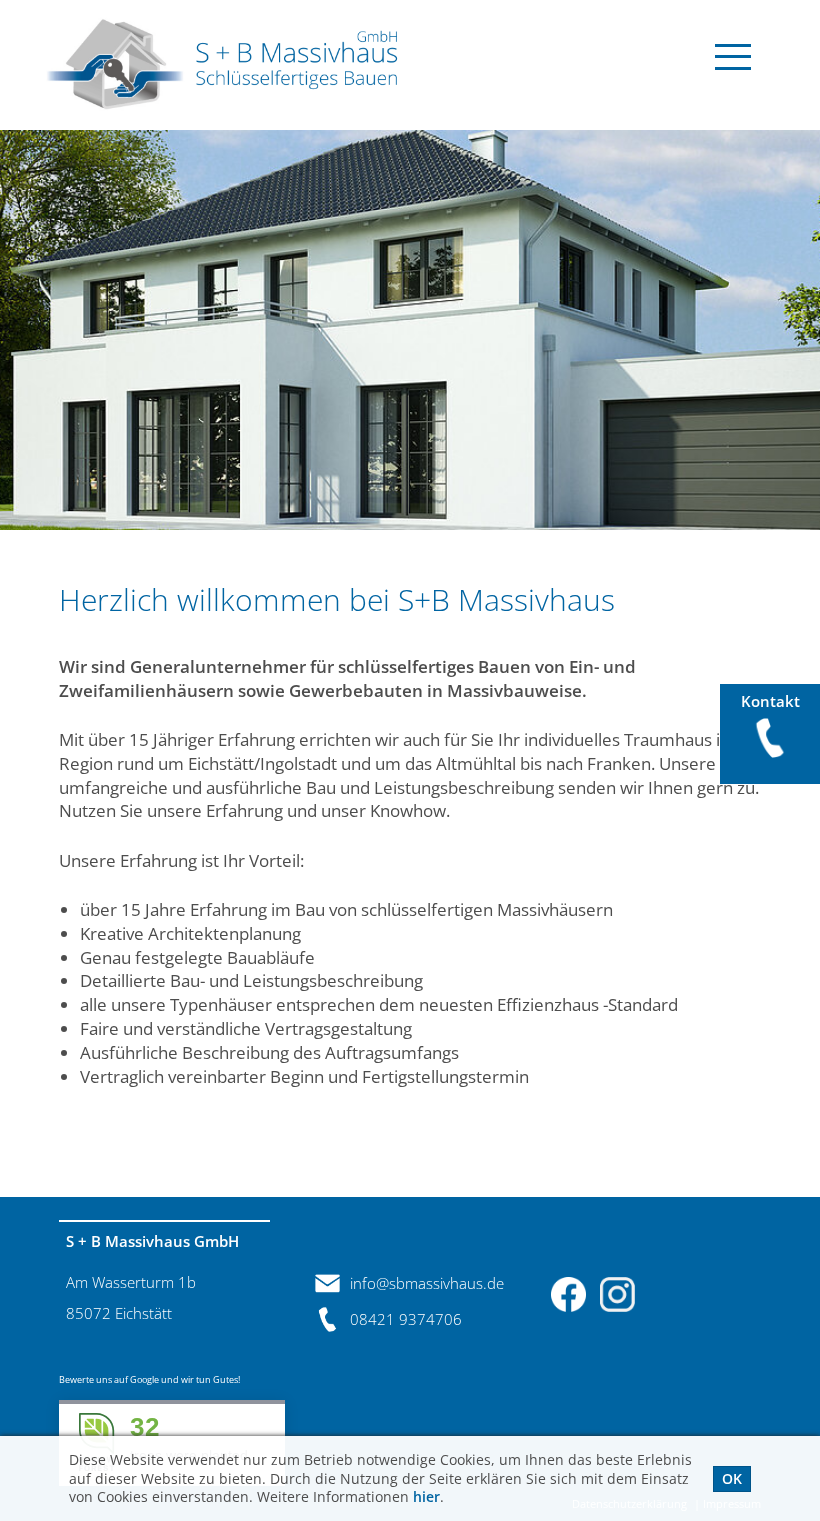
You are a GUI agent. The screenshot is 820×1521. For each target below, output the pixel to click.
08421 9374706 (406, 1319)
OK (732, 1478)
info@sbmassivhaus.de (427, 1283)
